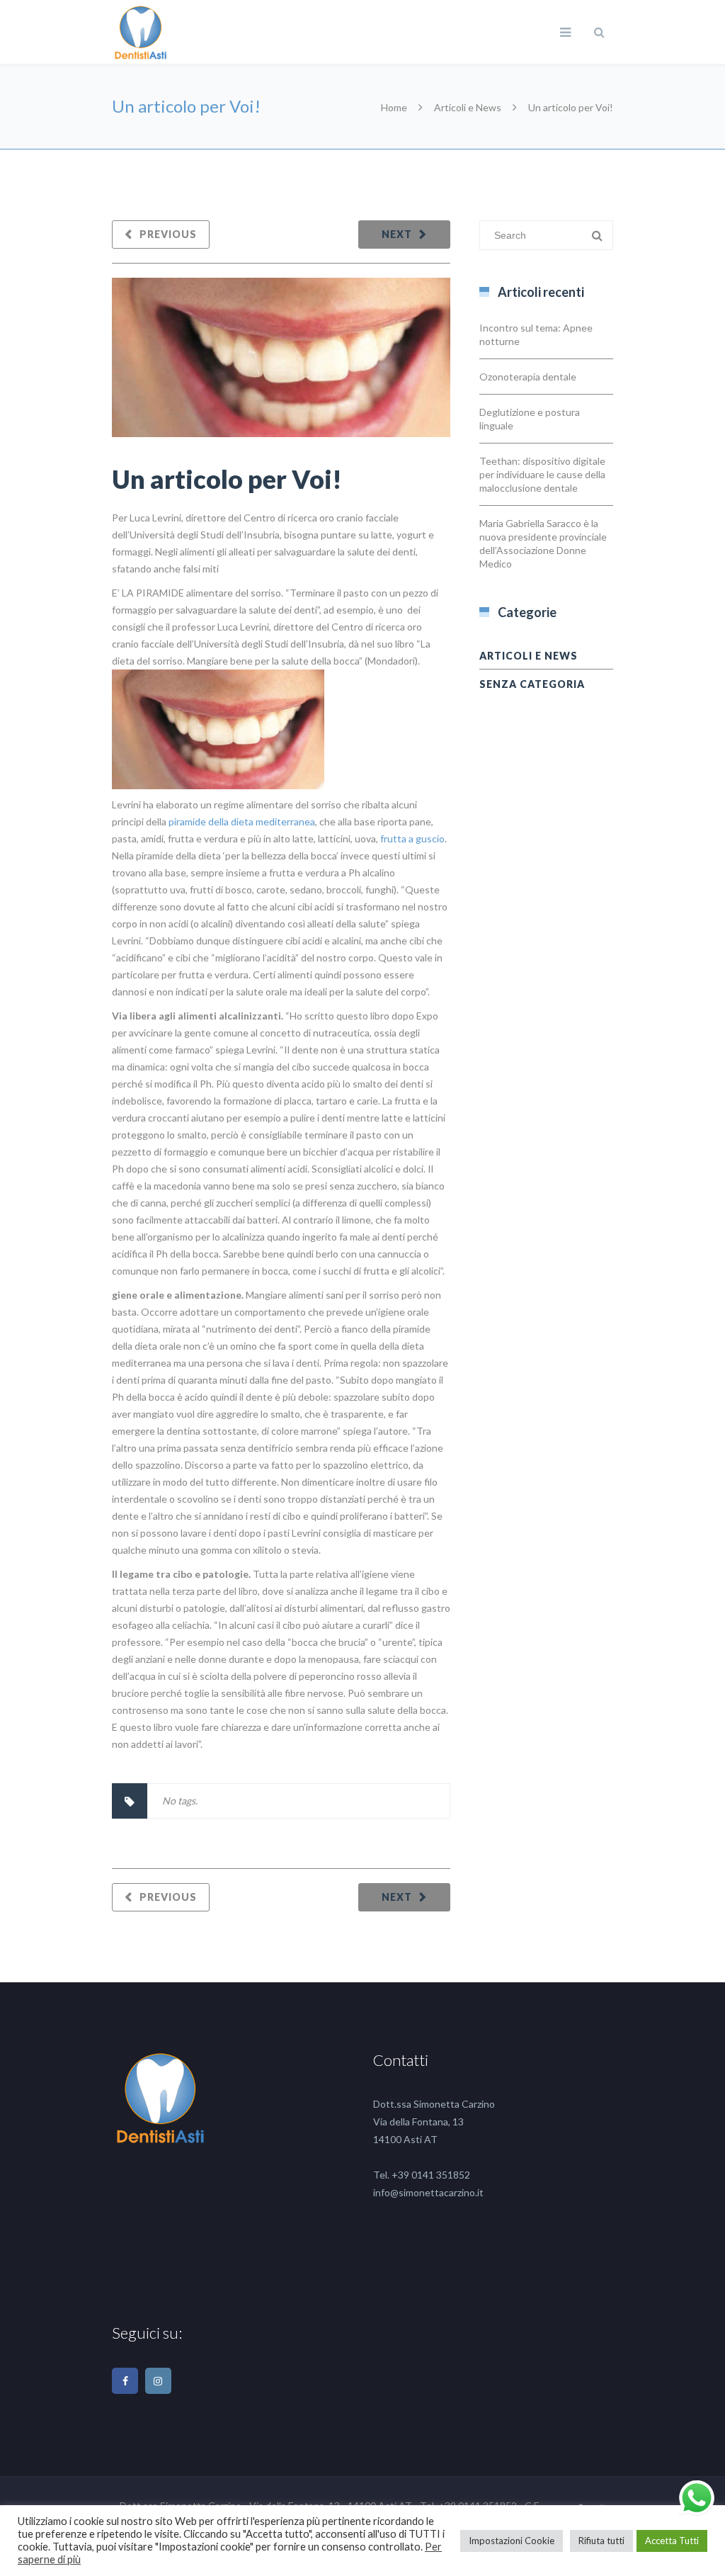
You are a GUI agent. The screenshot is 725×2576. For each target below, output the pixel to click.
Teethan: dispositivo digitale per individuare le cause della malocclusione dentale (542, 474)
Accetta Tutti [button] (672, 2541)
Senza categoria (532, 684)
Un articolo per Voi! (227, 479)
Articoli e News (468, 107)
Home (394, 107)
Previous (168, 234)
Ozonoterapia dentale (528, 377)
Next (397, 234)
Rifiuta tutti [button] (601, 2541)
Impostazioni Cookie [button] (512, 2541)
